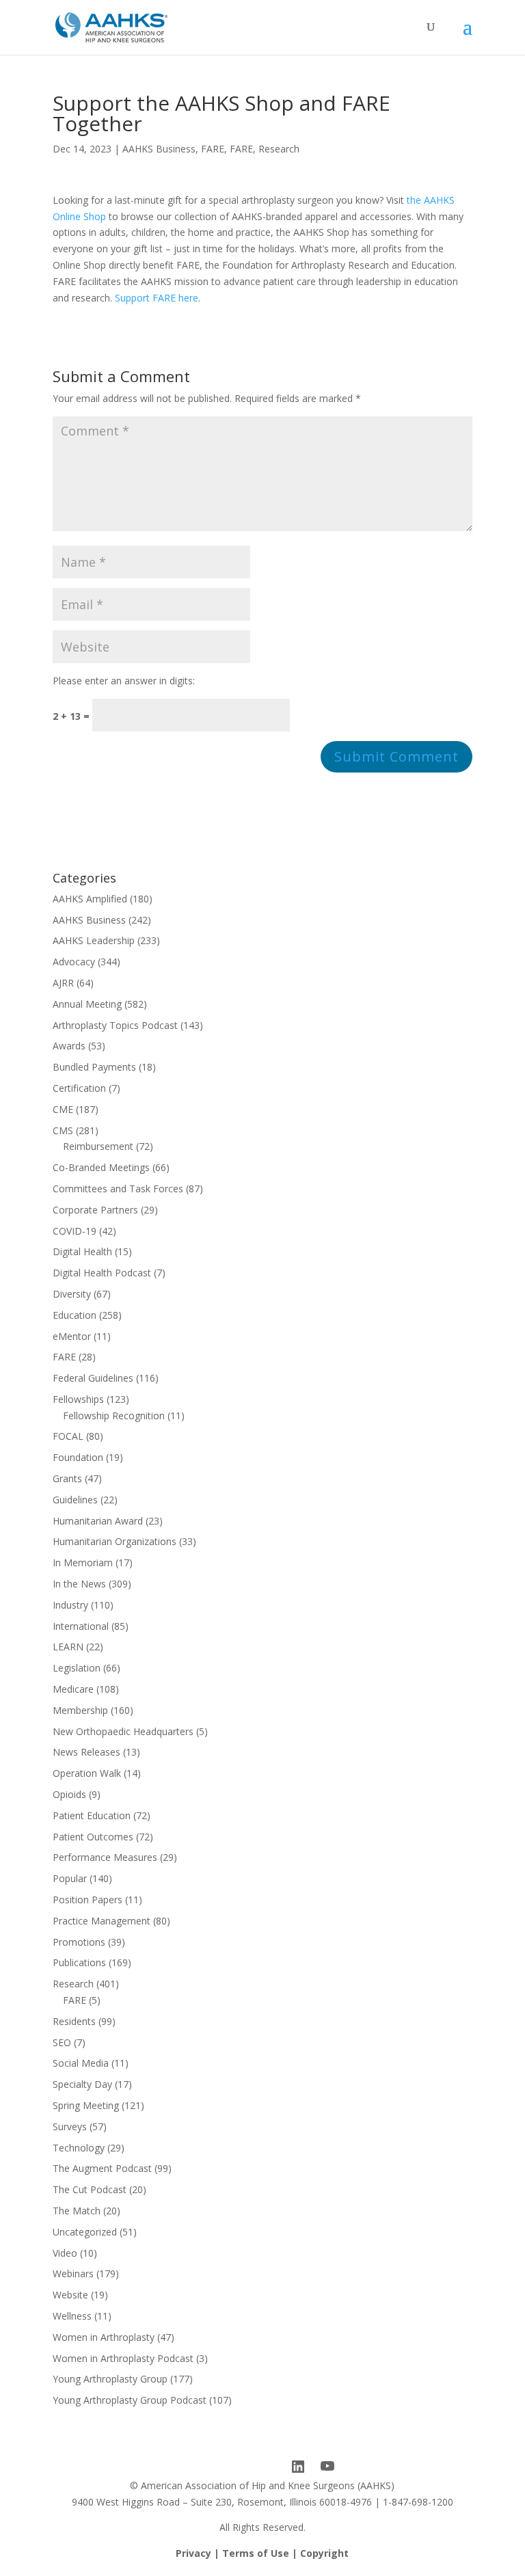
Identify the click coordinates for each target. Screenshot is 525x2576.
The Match (77, 2211)
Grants (67, 1478)
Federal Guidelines (93, 1378)
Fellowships (78, 1399)
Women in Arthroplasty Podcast (123, 2358)
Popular (70, 1878)
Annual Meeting (87, 1004)
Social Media (81, 2063)
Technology (79, 2148)
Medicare (73, 1689)
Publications (79, 1962)
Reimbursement (98, 1146)
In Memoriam (83, 1562)
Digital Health (82, 1251)
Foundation (78, 1457)
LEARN (68, 1647)
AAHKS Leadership (94, 940)
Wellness (72, 2316)
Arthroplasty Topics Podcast (115, 1025)
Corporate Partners (95, 1210)
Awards (69, 1046)
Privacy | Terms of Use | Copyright (262, 2553)
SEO (62, 2042)
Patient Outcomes (93, 1837)
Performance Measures (105, 1857)
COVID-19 (75, 1231)
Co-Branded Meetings (101, 1167)
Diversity (72, 1294)
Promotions (79, 1942)
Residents (74, 2021)
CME (63, 1109)
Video (65, 2253)
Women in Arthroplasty (104, 2337)
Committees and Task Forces (118, 1189)
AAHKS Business (159, 149)
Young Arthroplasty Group (110, 2379)
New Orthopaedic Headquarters (123, 1731)
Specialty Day (82, 2084)
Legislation (77, 1668)
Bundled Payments (94, 1067)
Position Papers (87, 1900)
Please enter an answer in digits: (124, 681)
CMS (63, 1130)
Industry (70, 1605)
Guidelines (75, 1500)
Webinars (73, 2273)
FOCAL (68, 1436)
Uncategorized (85, 2232)
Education (75, 1315)
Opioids (69, 1794)
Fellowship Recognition (114, 1416)
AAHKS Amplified (90, 899)
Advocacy (74, 962)
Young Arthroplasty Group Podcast (130, 2400)
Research (279, 149)
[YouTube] (327, 2467)
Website (70, 2295)
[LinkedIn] (298, 2467)
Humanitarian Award (98, 1521)
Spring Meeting (86, 2105)
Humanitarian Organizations (115, 1541)
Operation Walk (87, 1773)
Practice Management (102, 1921)
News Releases (86, 1752)
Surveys (70, 2126)
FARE (213, 149)
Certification (79, 1088)
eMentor (72, 1336)
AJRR (63, 983)
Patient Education (92, 1815)
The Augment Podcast (102, 2168)
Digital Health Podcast (102, 1273)
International (81, 1626)
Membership (80, 1710)
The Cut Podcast (90, 2189)
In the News (79, 1584)
